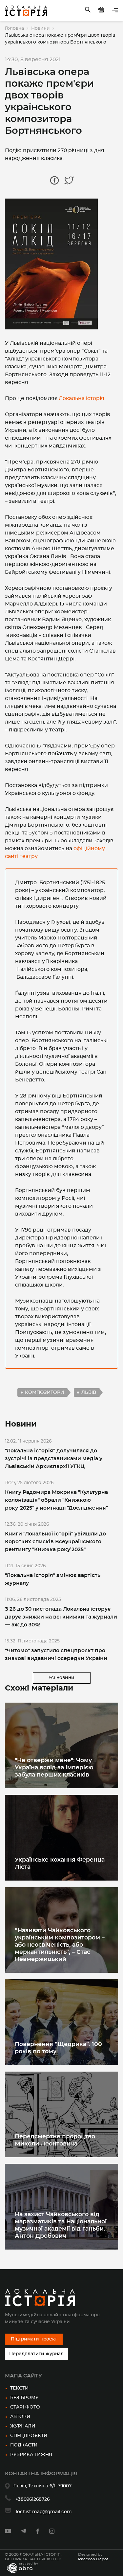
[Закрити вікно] (104, 1250)
